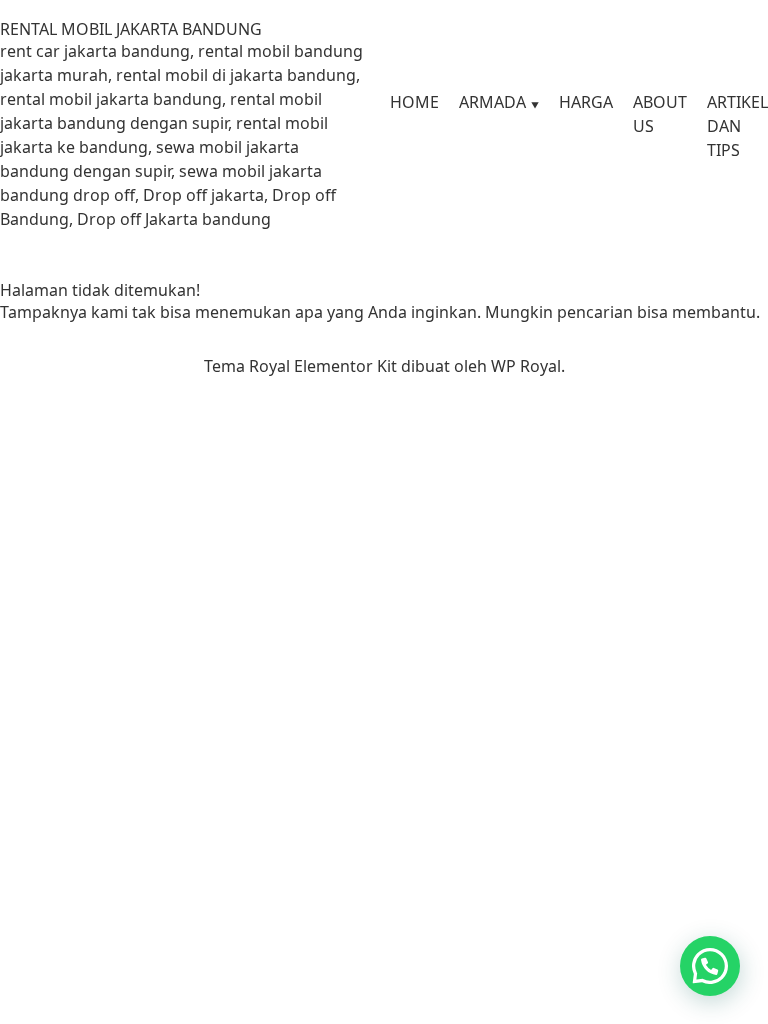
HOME (414, 102)
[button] (710, 966)
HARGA (586, 102)
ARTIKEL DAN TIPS (737, 126)
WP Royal (526, 366)
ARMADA (492, 102)
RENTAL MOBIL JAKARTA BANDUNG (131, 29)
